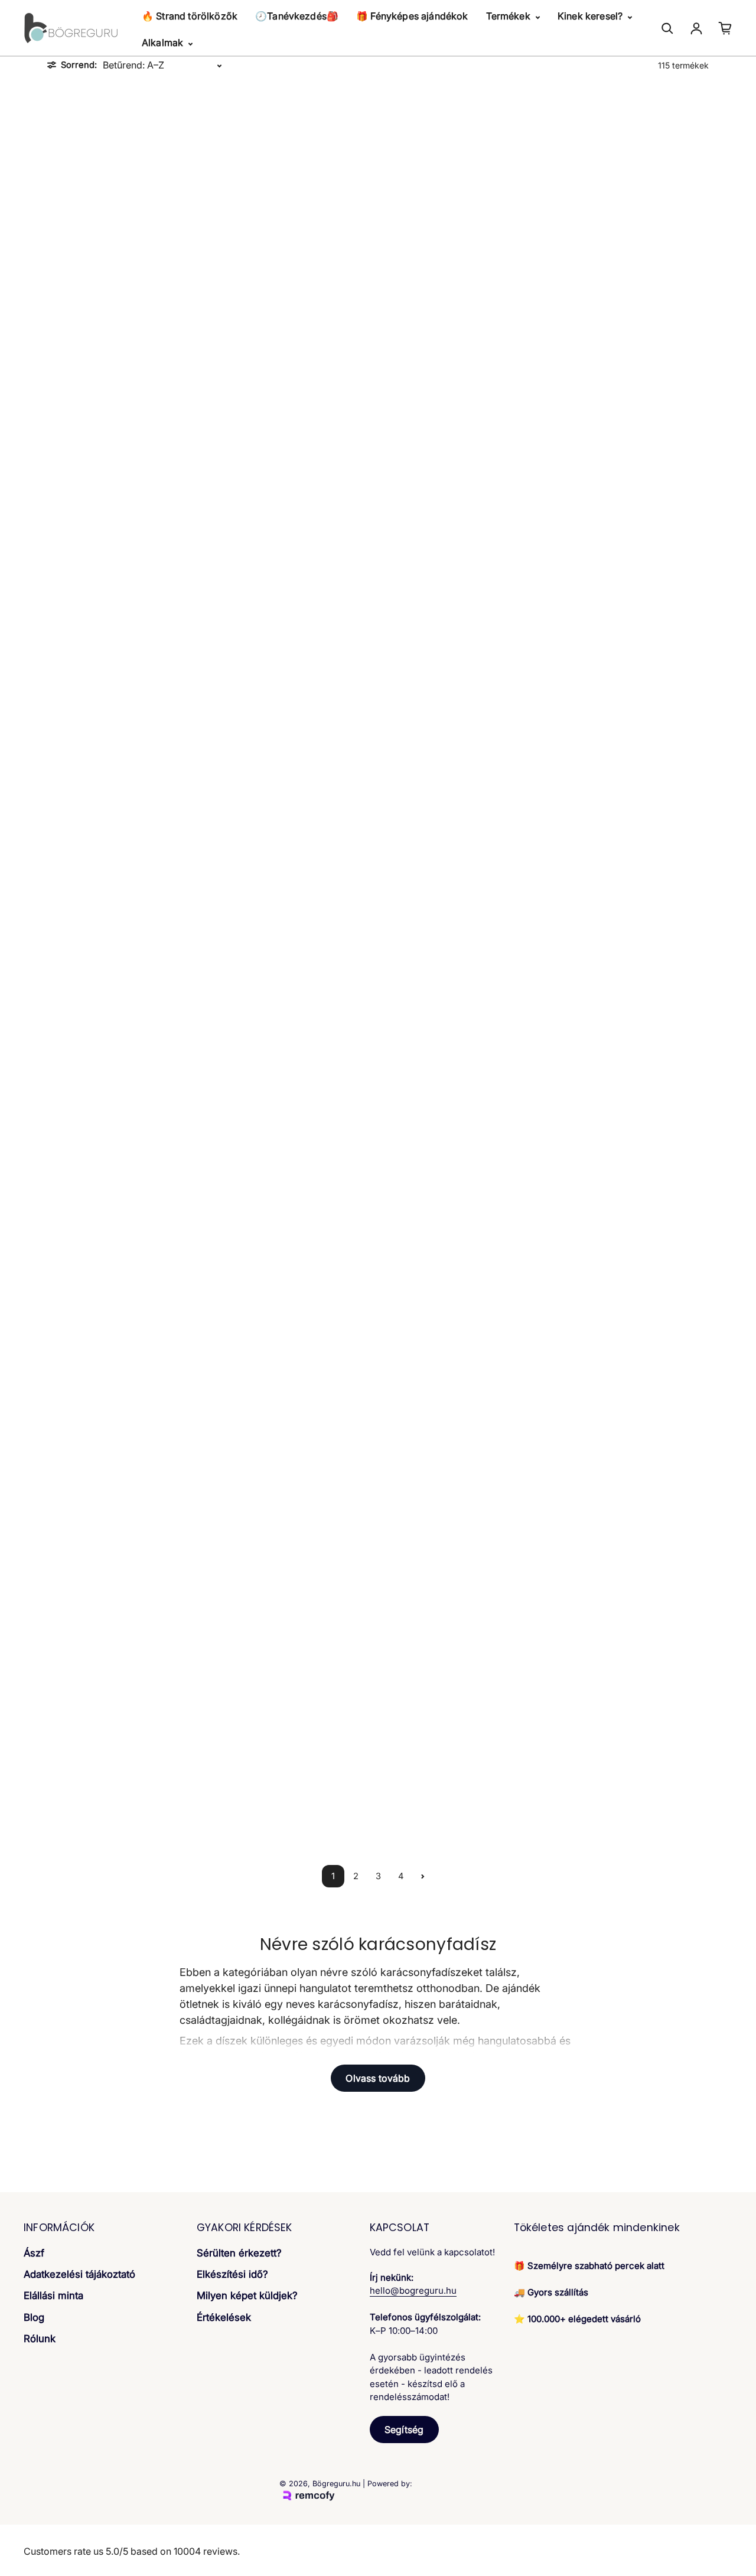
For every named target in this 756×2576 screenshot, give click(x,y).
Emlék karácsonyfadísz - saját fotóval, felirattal (462, 1799)
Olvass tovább (378, 2078)
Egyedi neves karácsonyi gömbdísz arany (462, 1144)
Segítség (404, 2430)
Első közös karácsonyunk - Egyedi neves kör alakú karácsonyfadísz (126, 1799)
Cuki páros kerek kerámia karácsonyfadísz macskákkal (126, 929)
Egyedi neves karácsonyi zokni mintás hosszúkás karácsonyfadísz (294, 1369)
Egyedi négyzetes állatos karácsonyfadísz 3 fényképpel (294, 1144)
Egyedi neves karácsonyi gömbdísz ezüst (629, 1144)
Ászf (34, 2253)
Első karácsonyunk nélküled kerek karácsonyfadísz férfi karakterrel (462, 1584)
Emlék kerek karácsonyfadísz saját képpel (630, 1799)
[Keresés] (667, 28)
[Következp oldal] (423, 1876)
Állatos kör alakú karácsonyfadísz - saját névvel (294, 274)
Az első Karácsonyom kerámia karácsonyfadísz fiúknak (629, 274)
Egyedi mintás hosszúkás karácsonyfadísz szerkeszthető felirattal (127, 1149)
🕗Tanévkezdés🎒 (297, 16)
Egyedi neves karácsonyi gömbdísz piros (127, 1369)
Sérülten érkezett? (239, 2253)
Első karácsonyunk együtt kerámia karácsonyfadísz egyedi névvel (294, 1584)
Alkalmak (164, 43)
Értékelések (224, 2317)
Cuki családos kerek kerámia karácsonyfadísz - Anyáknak (294, 713)
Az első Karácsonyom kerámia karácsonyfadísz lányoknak (127, 498)
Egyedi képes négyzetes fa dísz (630, 925)
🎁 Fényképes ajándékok (412, 16)
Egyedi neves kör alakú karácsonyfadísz (127, 1584)
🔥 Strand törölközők (190, 16)
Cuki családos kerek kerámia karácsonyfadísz (127, 713)
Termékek (509, 16)
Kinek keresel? (591, 16)
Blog (34, 2317)
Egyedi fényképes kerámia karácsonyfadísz (294, 929)
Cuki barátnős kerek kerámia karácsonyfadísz (630, 498)
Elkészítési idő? (232, 2274)
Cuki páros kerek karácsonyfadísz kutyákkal (630, 713)
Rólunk (40, 2339)
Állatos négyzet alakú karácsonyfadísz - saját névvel (462, 274)
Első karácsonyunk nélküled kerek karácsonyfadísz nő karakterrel (630, 1584)
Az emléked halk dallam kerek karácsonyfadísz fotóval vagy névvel (294, 498)
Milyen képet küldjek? (247, 2295)
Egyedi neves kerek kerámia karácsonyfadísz (629, 1369)
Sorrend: (79, 65)
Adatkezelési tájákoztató (79, 2274)
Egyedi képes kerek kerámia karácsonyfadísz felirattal (462, 929)
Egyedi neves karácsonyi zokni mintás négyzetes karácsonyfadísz (462, 1369)
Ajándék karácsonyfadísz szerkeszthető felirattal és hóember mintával (127, 278)
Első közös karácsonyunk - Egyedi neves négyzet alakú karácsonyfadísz (294, 1799)
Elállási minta (53, 2295)
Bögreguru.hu (336, 2484)
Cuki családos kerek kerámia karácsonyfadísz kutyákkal (462, 713)
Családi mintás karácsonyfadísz (462, 494)
